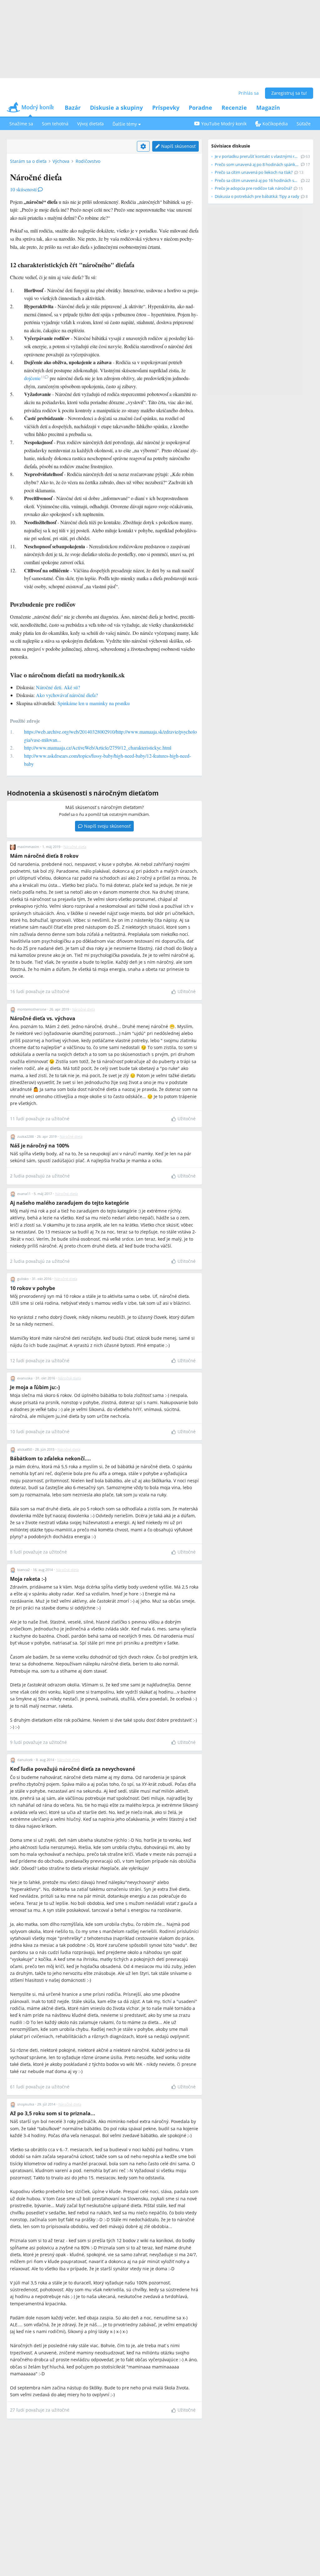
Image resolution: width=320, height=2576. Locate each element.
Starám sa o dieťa (28, 161)
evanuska (25, 1378)
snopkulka (26, 2104)
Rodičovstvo (88, 161)
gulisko (23, 1279)
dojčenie (34, 378)
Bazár (73, 108)
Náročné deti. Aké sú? (58, 687)
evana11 (24, 1194)
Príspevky (166, 108)
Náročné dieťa (75, 847)
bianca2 (23, 1570)
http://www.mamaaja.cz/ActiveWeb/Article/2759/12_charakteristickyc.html (98, 748)
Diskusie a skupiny (116, 108)
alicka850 (25, 1449)
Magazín (268, 108)
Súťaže (304, 124)
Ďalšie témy (125, 124)
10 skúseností (23, 189)
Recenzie (234, 108)
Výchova (61, 161)
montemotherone (32, 1009)
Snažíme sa (21, 124)
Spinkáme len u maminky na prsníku (94, 703)
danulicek (25, 1760)
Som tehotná (55, 124)
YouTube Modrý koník (224, 124)
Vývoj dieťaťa (90, 124)
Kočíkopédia (275, 124)
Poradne (200, 108)
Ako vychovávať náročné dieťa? (67, 695)
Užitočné (187, 991)
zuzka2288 (25, 1136)
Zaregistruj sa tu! (289, 93)
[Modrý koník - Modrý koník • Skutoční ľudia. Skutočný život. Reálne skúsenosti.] (30, 109)
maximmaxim (28, 847)
